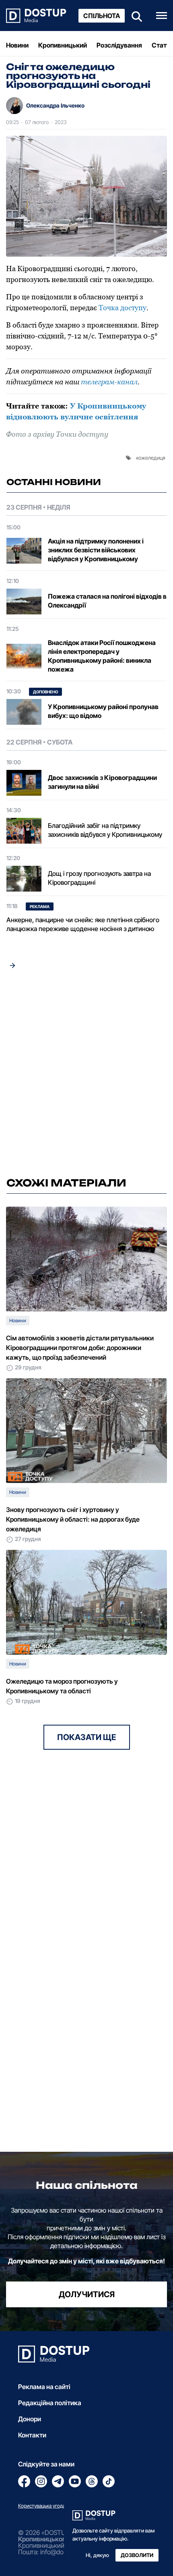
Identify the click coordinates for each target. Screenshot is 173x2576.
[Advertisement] (86, 1075)
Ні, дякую (97, 2555)
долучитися (87, 2294)
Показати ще (87, 1737)
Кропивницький (63, 45)
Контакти (32, 2435)
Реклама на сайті (44, 2387)
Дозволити (137, 2555)
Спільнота (102, 16)
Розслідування (119, 45)
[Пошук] (134, 16)
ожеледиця (152, 458)
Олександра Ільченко (55, 105)
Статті (162, 45)
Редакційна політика (50, 2403)
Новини (17, 45)
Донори (30, 2419)
